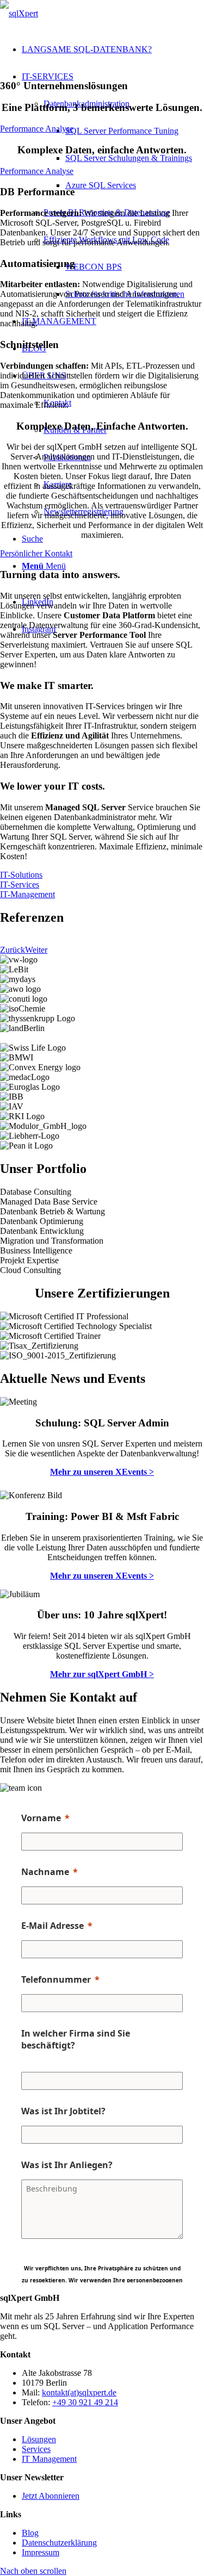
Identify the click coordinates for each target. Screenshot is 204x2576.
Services (36, 2449)
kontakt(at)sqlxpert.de (79, 2392)
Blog (30, 2533)
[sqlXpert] (19, 13)
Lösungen (39, 2439)
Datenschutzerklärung (59, 2543)
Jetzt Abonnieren (51, 2496)
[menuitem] (113, 49)
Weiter (36, 950)
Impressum (41, 2552)
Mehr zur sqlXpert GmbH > (102, 1674)
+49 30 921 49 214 (85, 2402)
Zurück (13, 950)
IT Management (49, 2459)
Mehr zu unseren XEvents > (102, 1472)
